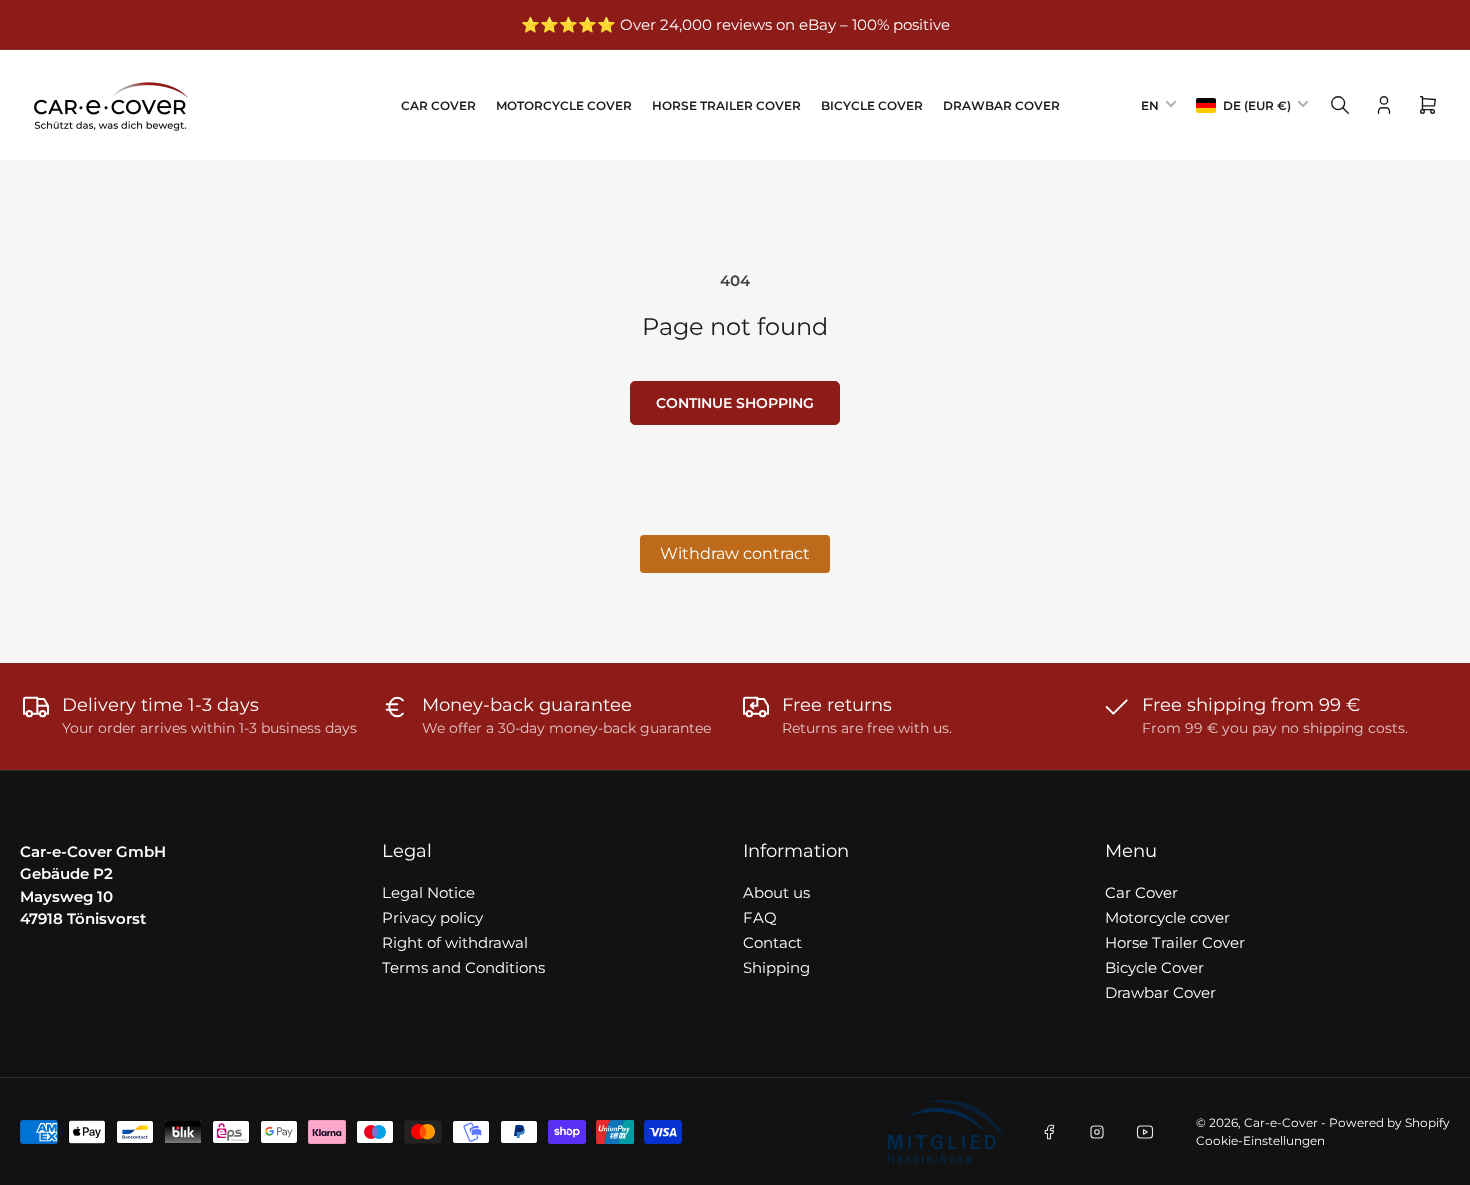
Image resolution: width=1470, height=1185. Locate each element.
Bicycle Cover (872, 105)
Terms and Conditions (463, 967)
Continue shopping (735, 403)
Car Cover (438, 105)
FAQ (760, 917)
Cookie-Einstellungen (1260, 1140)
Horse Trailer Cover (726, 105)
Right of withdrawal (455, 942)
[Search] (1340, 105)
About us (776, 892)
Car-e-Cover (1281, 1122)
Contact (772, 942)
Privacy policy (432, 917)
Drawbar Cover (1001, 105)
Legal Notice (428, 892)
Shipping (776, 967)
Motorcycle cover (564, 105)
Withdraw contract (735, 553)
